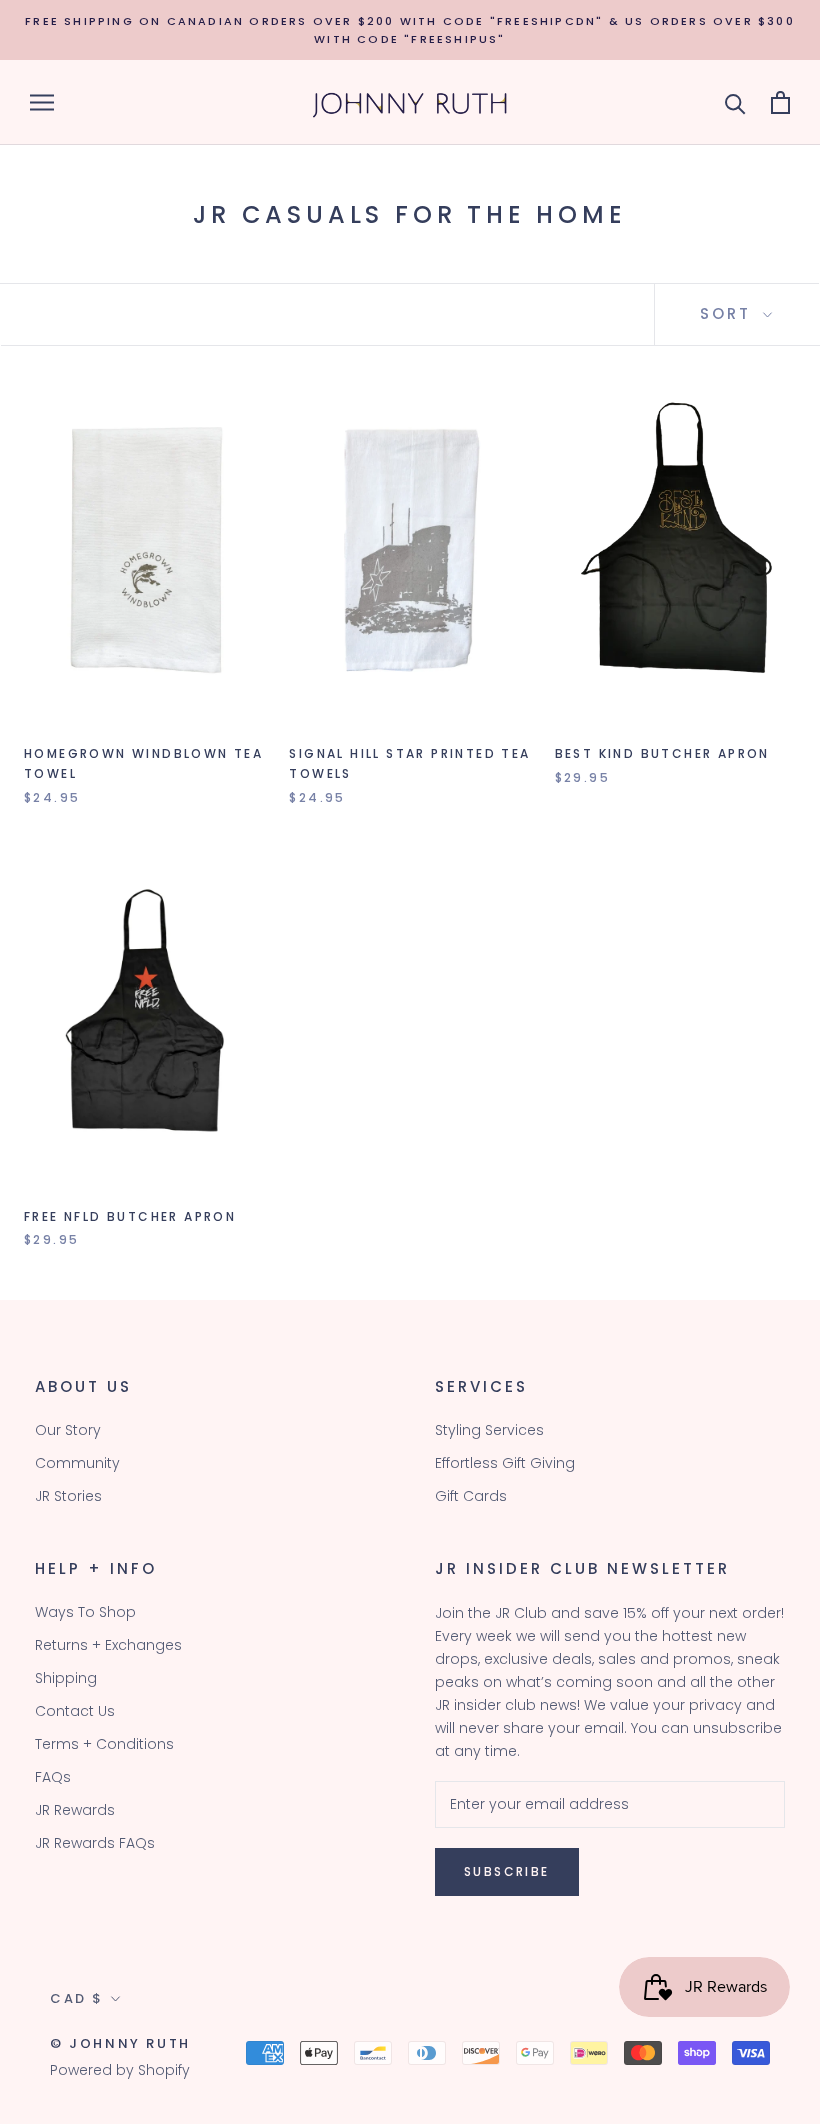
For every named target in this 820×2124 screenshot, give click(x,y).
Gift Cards (471, 1496)
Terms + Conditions (104, 1744)
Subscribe (507, 1871)
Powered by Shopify (120, 2070)
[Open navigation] (42, 102)
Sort (729, 313)
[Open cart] (780, 102)
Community (77, 1463)
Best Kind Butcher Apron (662, 753)
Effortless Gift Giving (505, 1463)
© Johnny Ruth (120, 2043)
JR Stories (68, 1496)
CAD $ (77, 1998)
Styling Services (489, 1430)
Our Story (68, 1430)
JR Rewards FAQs (95, 1843)
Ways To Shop (85, 1612)
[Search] (735, 102)
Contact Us (75, 1711)
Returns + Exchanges (108, 1645)
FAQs (53, 1777)
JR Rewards (75, 1810)
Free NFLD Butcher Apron (130, 1216)
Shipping (66, 1678)
